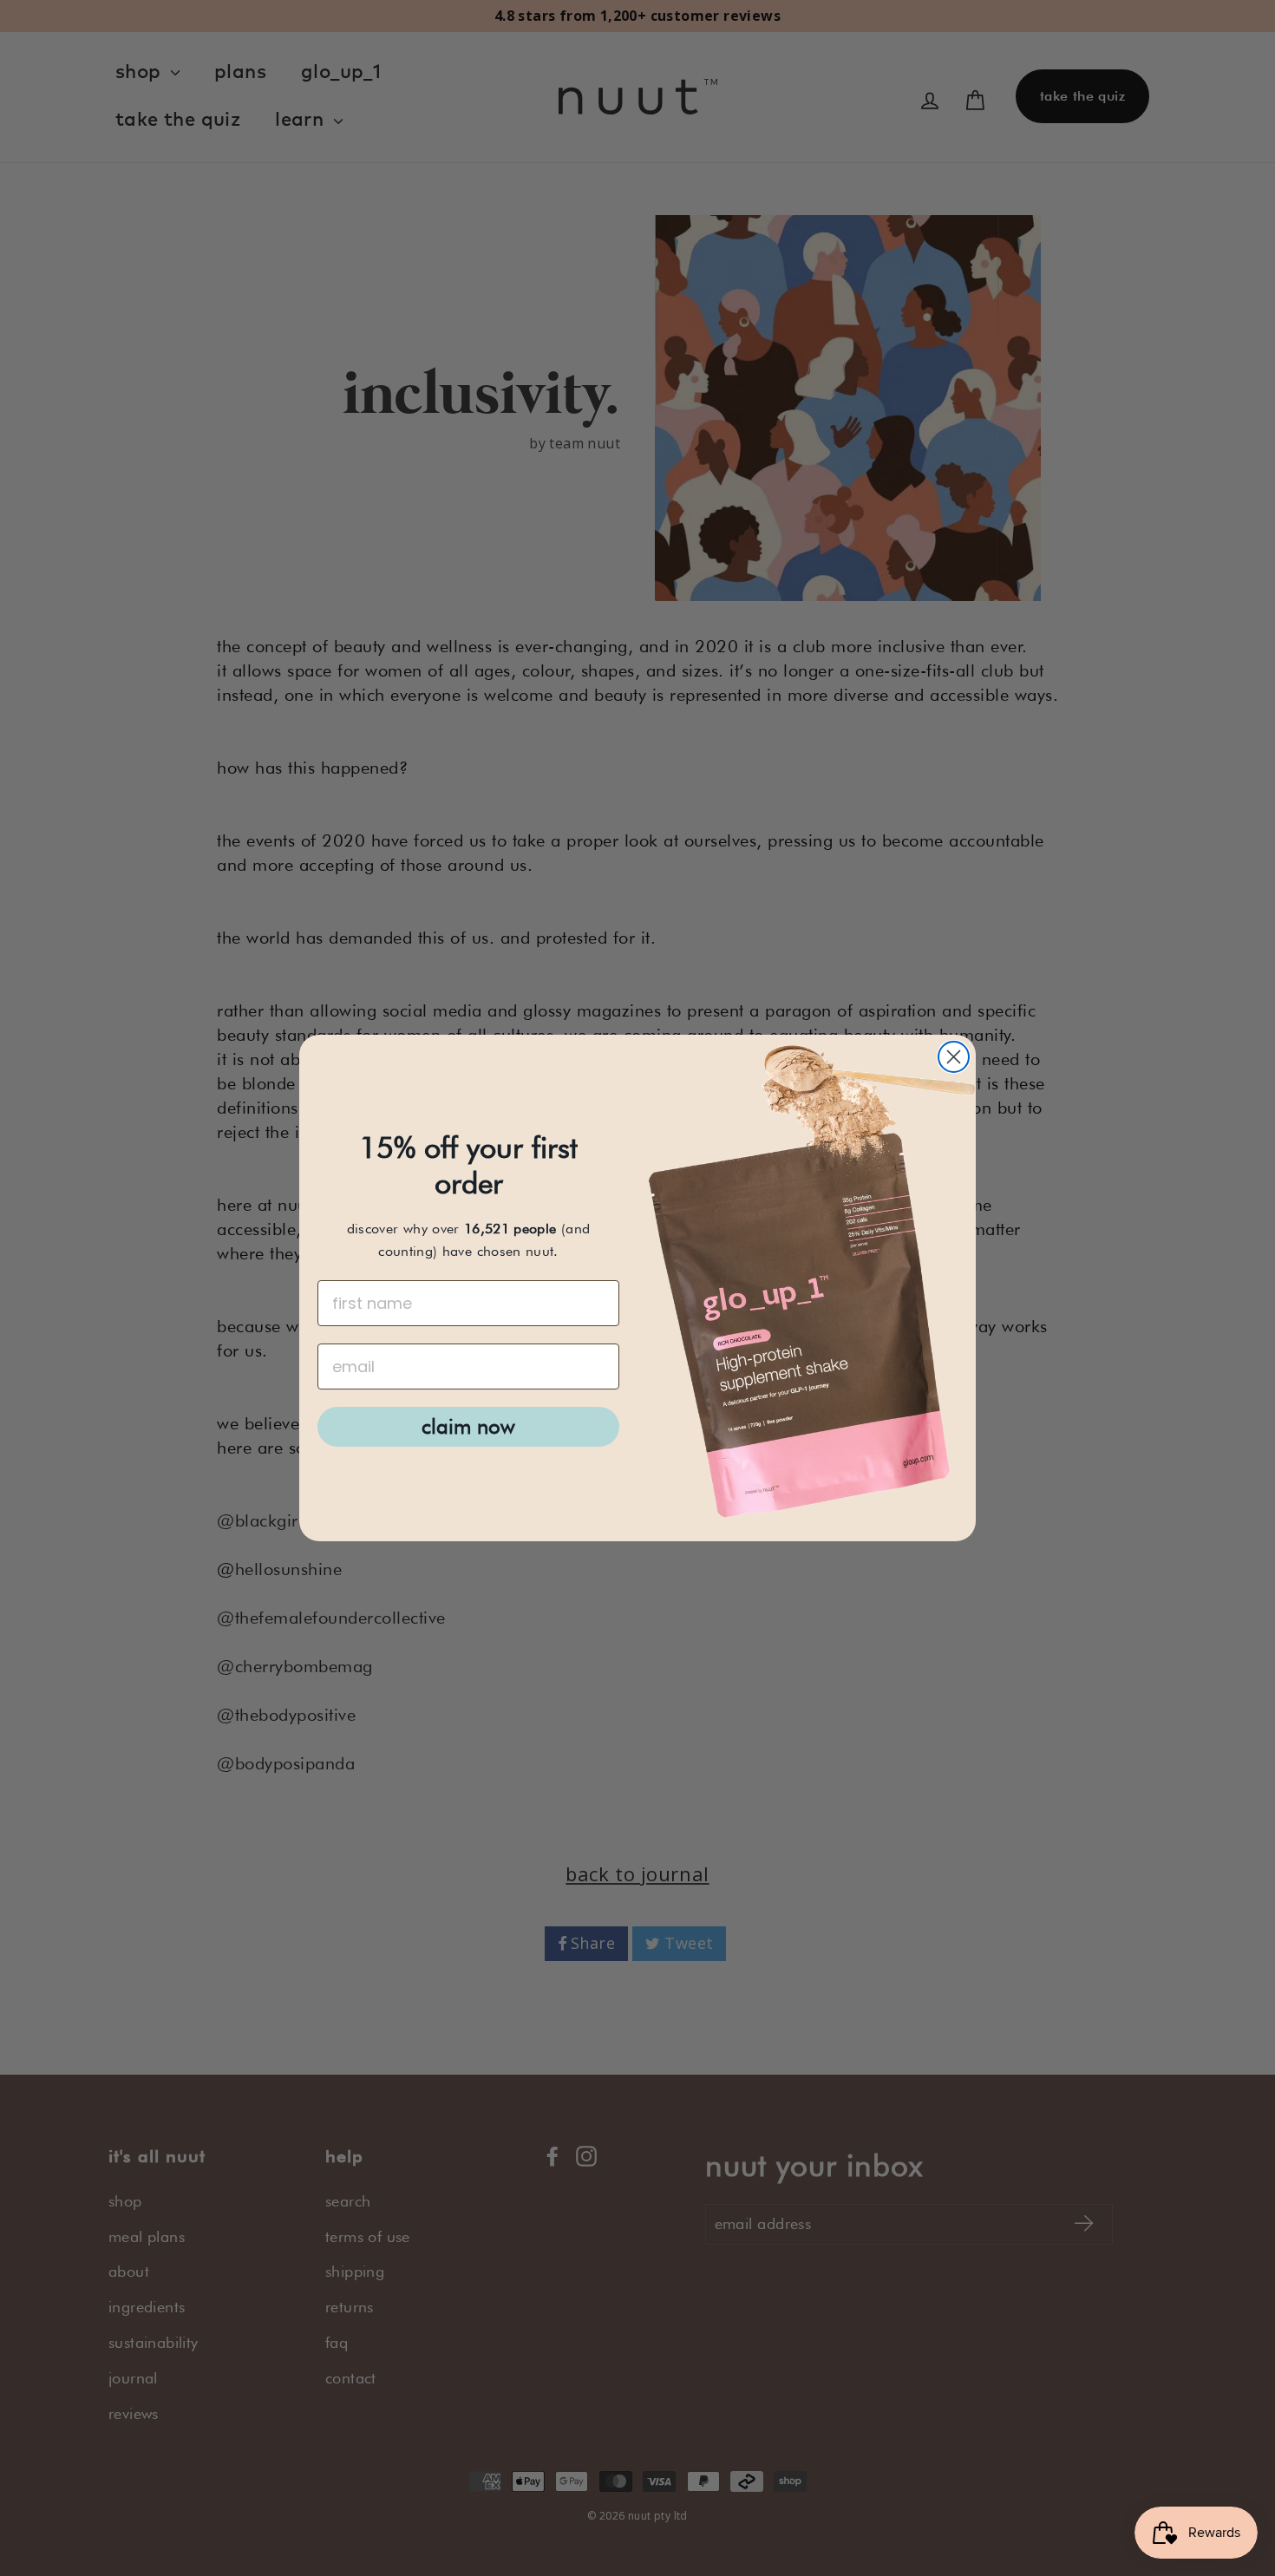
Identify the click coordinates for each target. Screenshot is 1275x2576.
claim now (468, 1426)
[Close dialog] (954, 1057)
